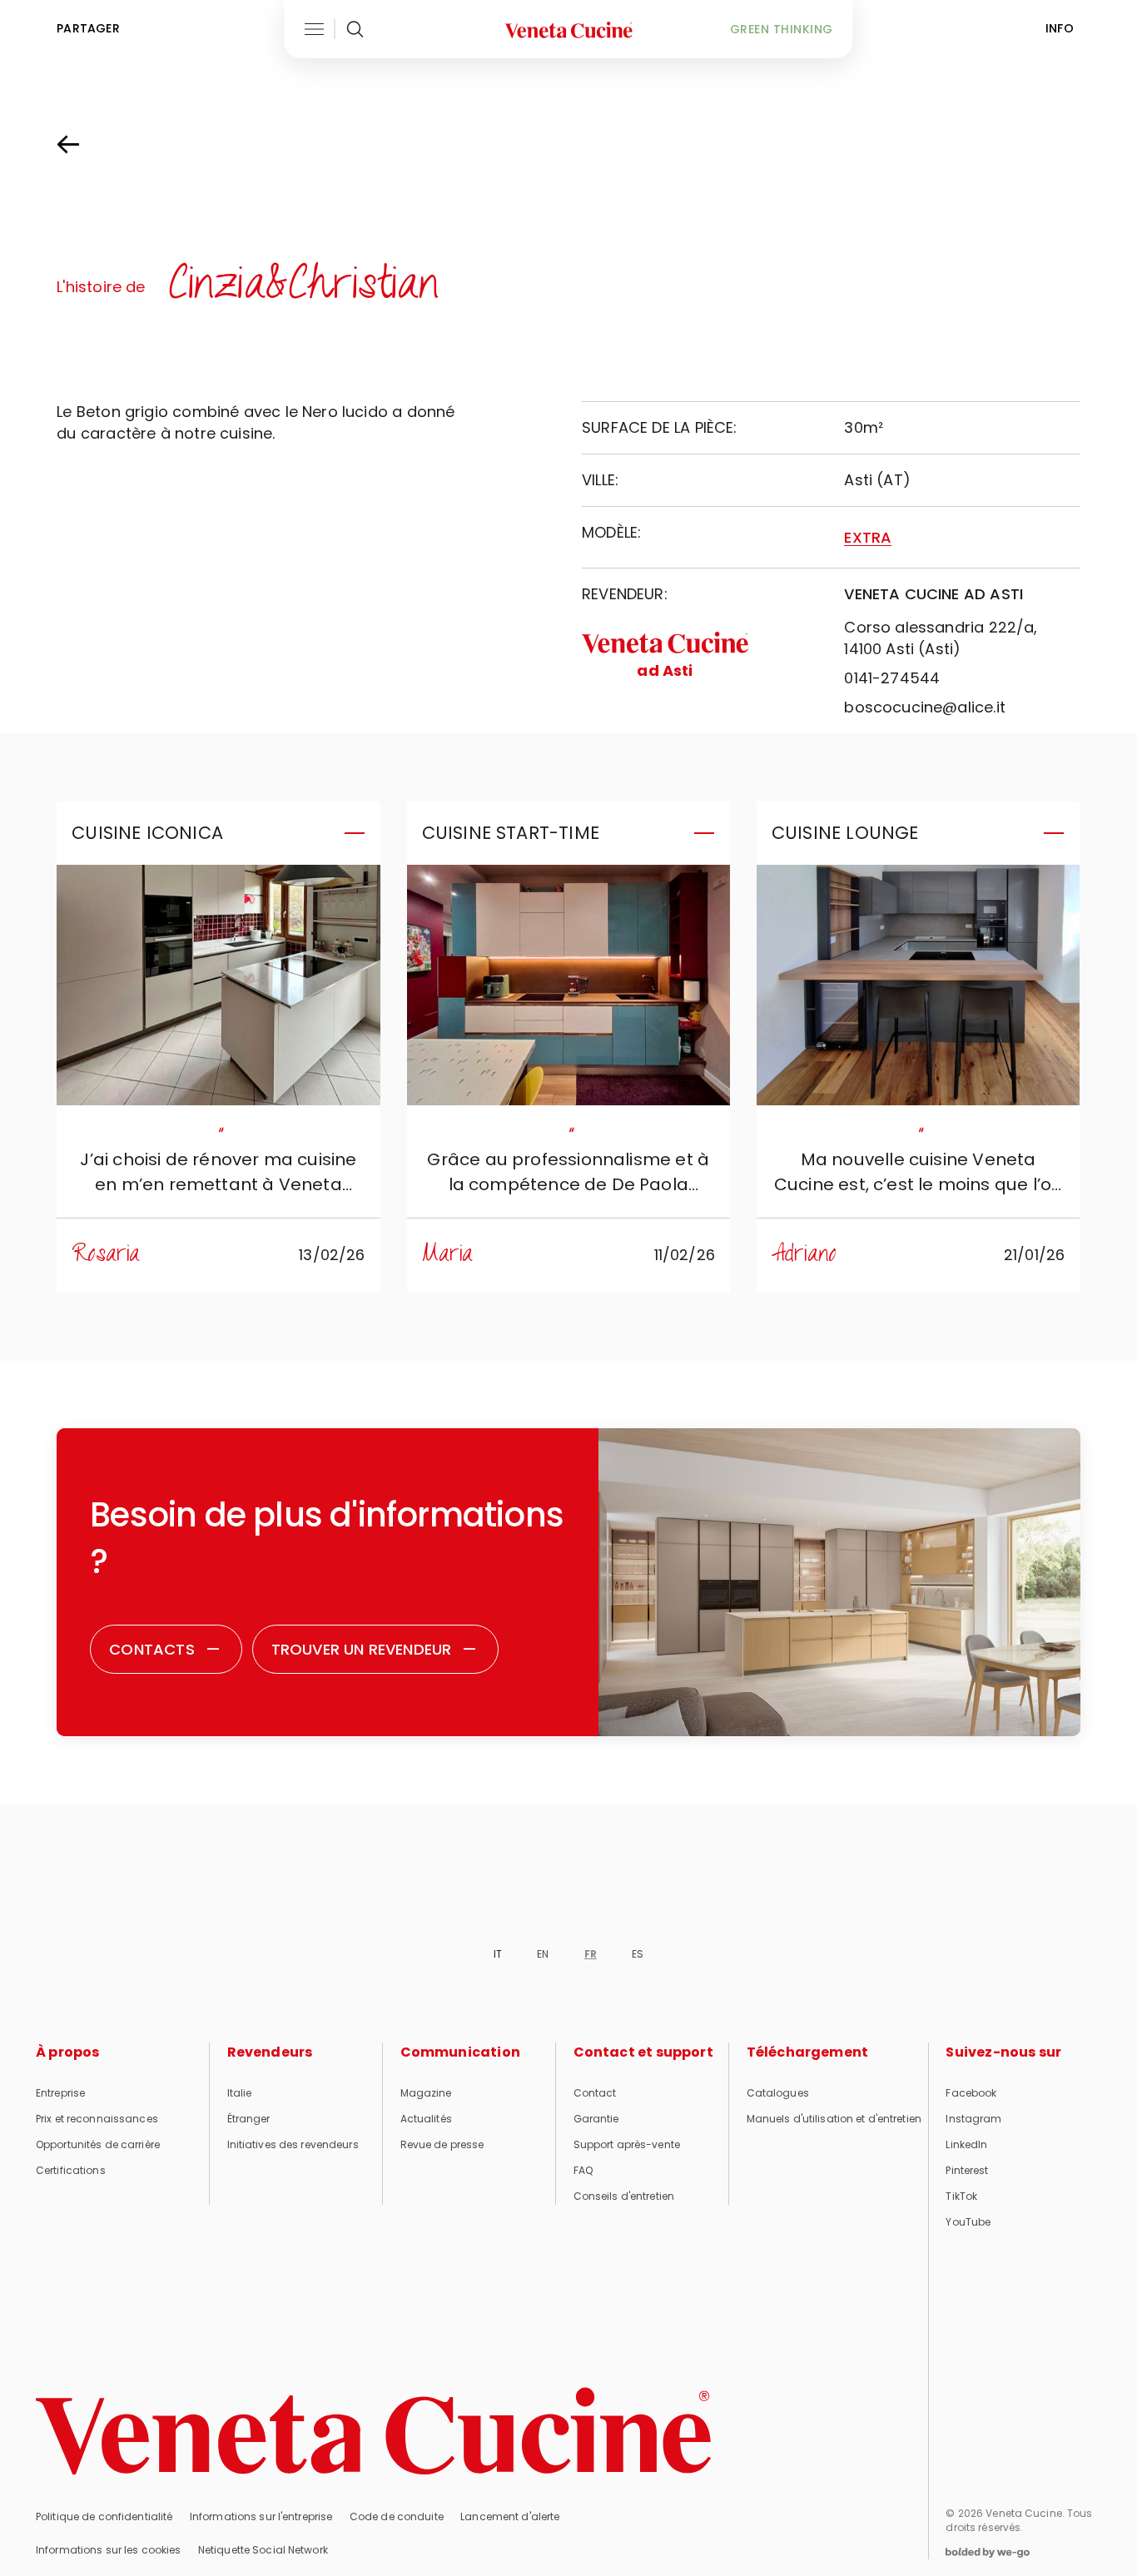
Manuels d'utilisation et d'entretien (834, 2119)
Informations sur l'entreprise (261, 2516)
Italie (240, 2093)
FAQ (583, 2170)
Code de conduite (397, 2516)
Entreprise (60, 2093)
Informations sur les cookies (108, 2550)
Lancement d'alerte (510, 2516)
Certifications (71, 2170)
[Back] (85, 145)
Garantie (596, 2119)
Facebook (971, 2093)
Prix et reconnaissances (97, 2119)
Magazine (426, 2093)
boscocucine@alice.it (925, 707)
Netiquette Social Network (263, 2550)
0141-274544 (892, 678)
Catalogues (778, 2093)
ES (638, 1954)
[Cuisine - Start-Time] (568, 985)
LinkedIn (966, 2144)
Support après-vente (627, 2144)
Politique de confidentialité (104, 2516)
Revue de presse (442, 2144)
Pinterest (967, 2170)
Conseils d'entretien (624, 2196)
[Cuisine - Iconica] (218, 985)
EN (543, 1954)
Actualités (426, 2119)
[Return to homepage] (374, 2431)
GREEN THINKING (782, 29)
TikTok (961, 2196)
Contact (595, 2093)
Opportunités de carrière (98, 2144)
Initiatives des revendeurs (293, 2144)
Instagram (973, 2119)
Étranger (249, 2119)
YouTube (968, 2222)
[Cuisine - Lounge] (918, 985)
